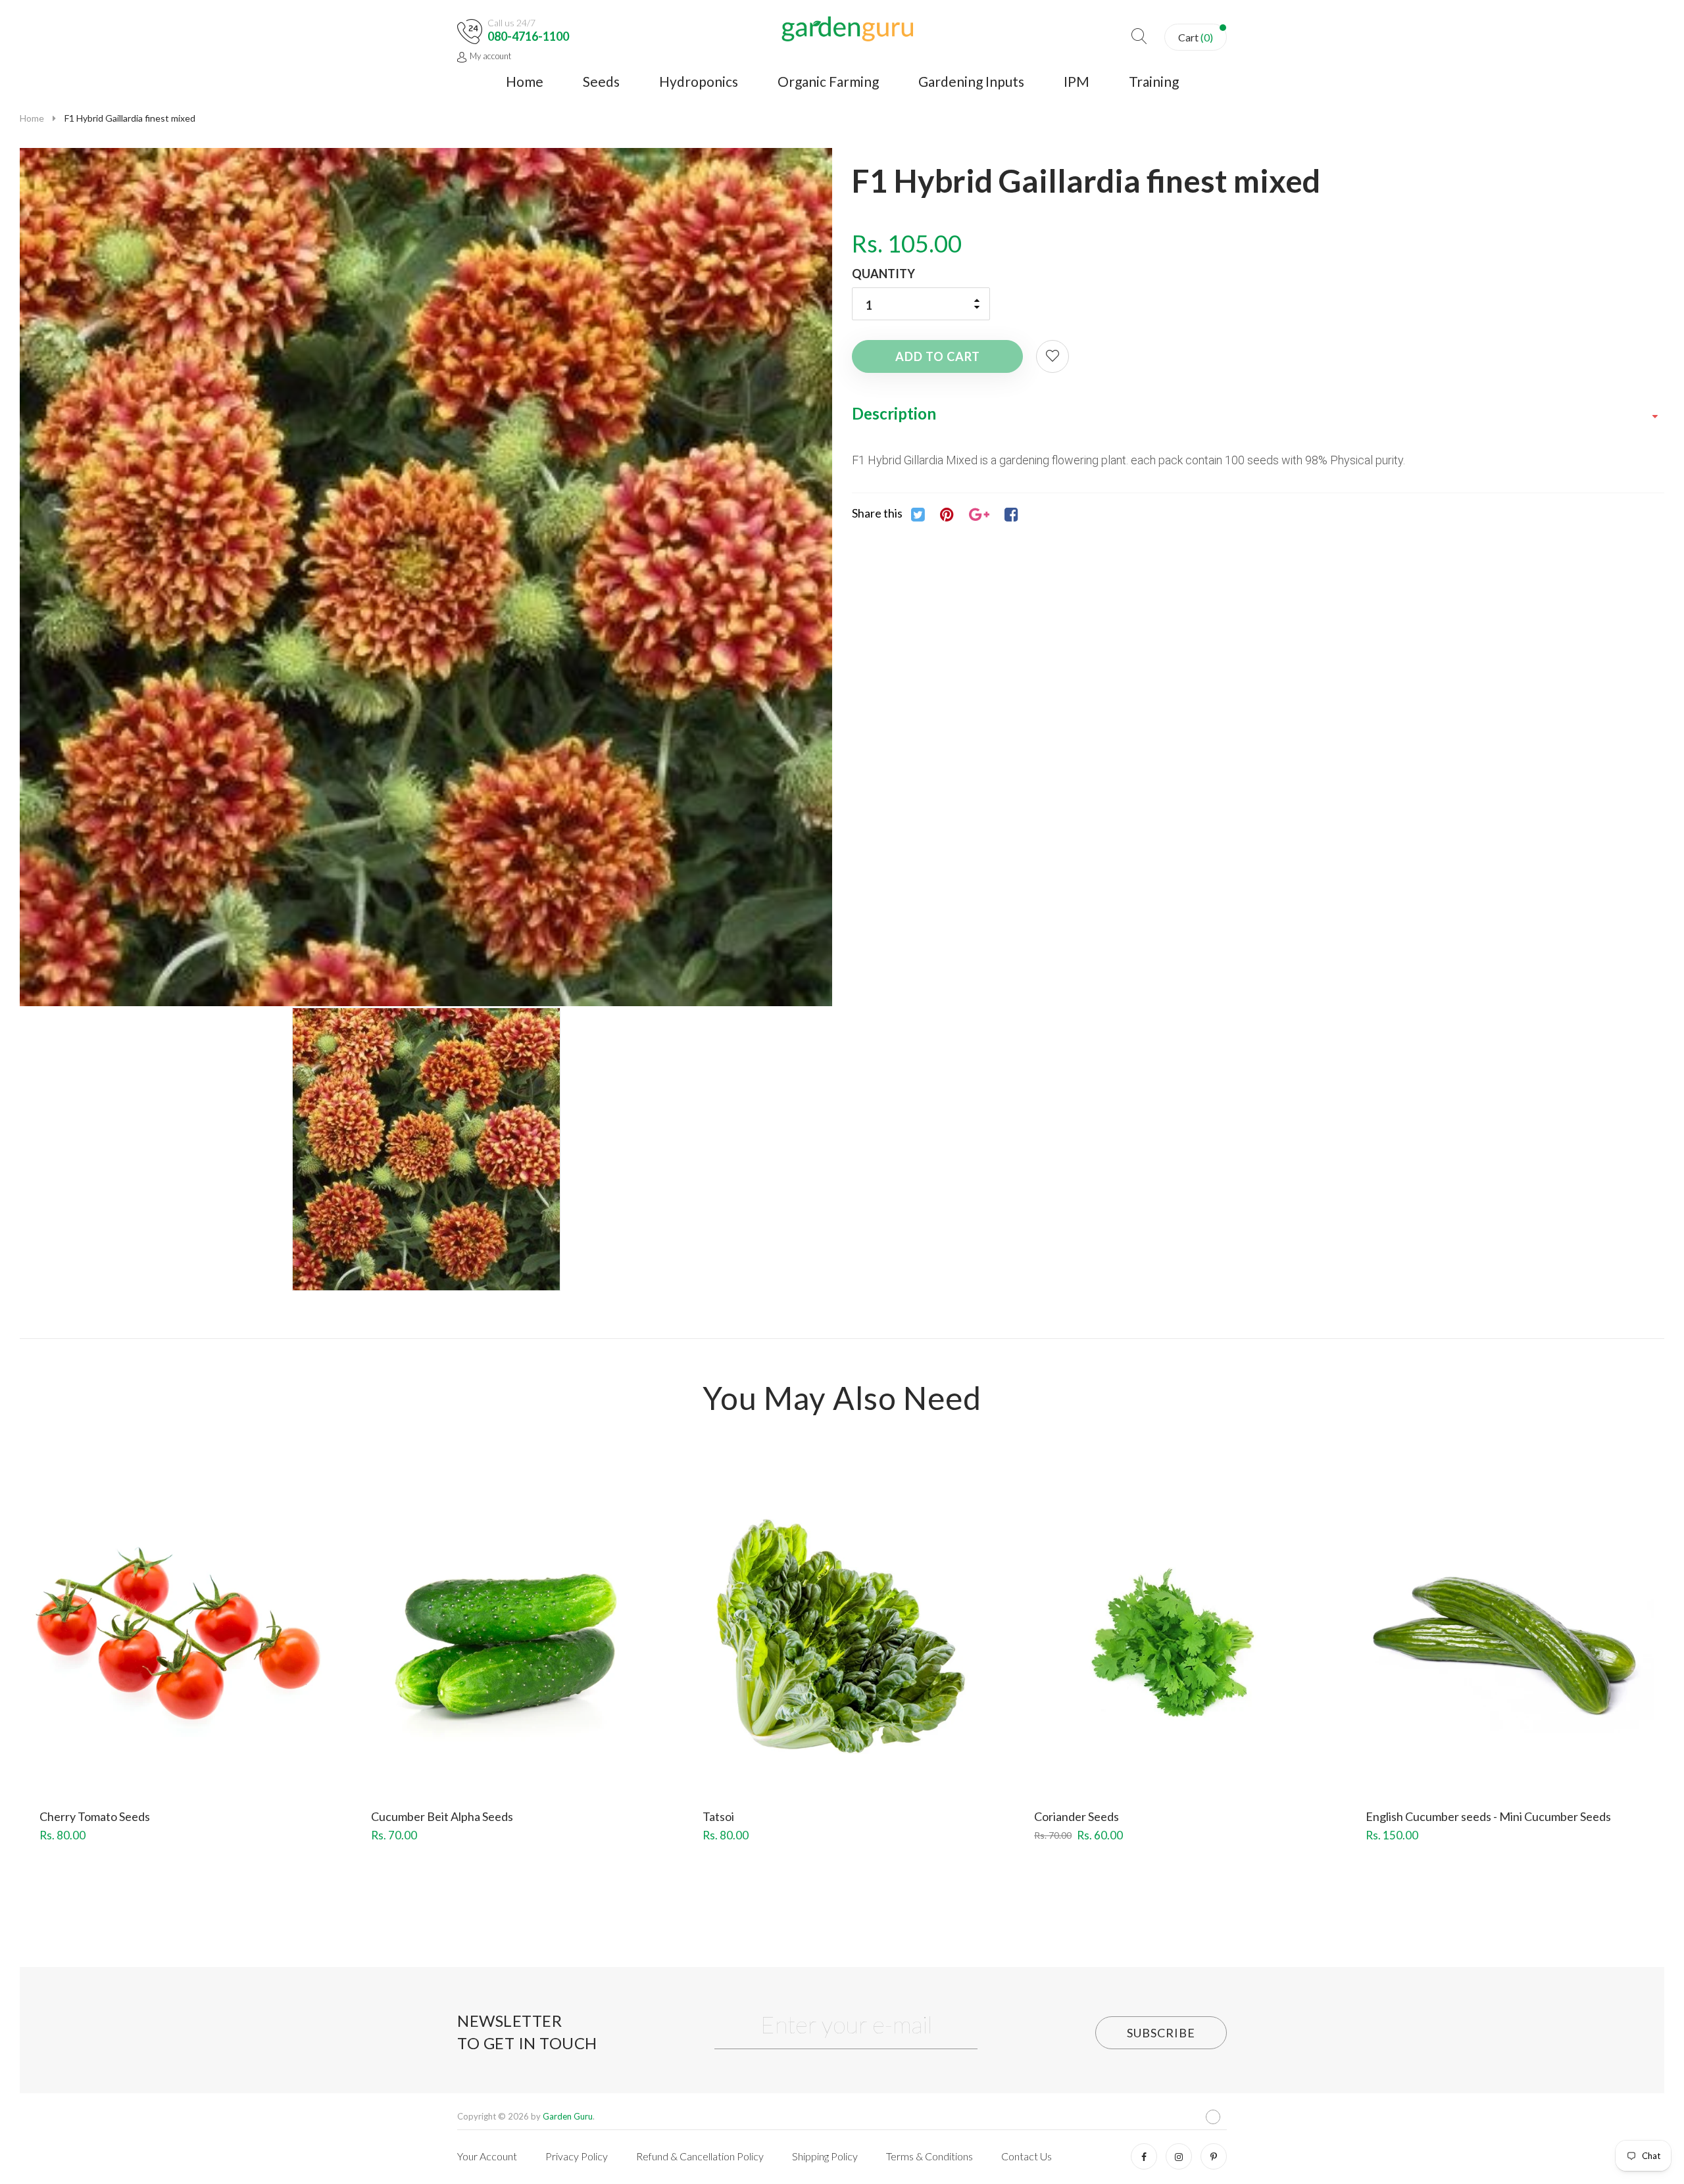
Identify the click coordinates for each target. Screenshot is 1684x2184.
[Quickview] (227, 1662)
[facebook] (1144, 2156)
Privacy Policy (577, 2156)
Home (525, 81)
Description (894, 413)
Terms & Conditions (929, 2156)
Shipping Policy (825, 2156)
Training (1154, 81)
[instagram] (1179, 2156)
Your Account (487, 2156)
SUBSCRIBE (1161, 2033)
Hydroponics (699, 81)
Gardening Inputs (971, 81)
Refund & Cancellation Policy (700, 2156)
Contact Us (1027, 2156)
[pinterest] (1214, 2156)
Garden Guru (568, 2116)
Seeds (601, 81)
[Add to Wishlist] (1052, 356)
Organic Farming (828, 81)
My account (490, 56)
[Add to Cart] (131, 1662)
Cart (1196, 37)
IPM (1077, 81)
